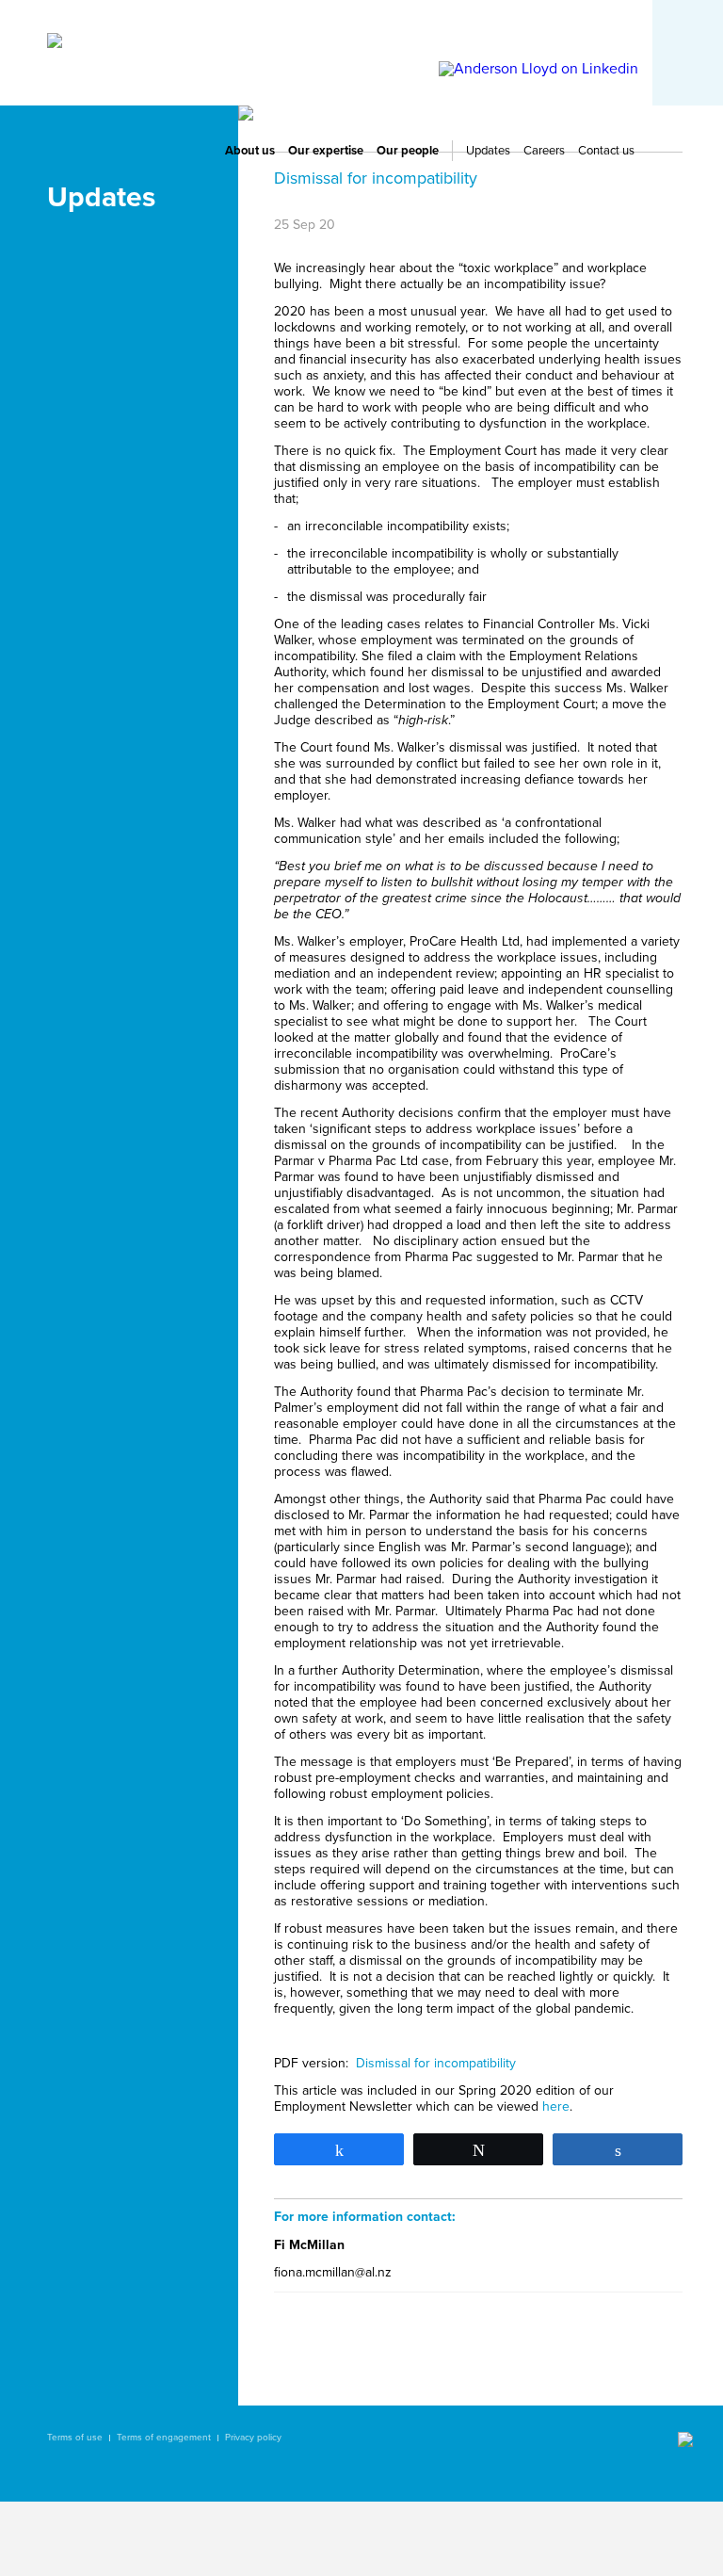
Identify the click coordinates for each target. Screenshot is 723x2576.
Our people (408, 151)
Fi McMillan (309, 2245)
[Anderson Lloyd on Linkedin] (538, 69)
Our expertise (326, 151)
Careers (544, 151)
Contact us (606, 151)
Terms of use (75, 2438)
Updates (488, 151)
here (556, 2106)
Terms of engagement (164, 2438)
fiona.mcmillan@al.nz (333, 2272)
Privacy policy (253, 2438)
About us (250, 151)
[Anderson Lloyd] (55, 43)
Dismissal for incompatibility (436, 2063)
